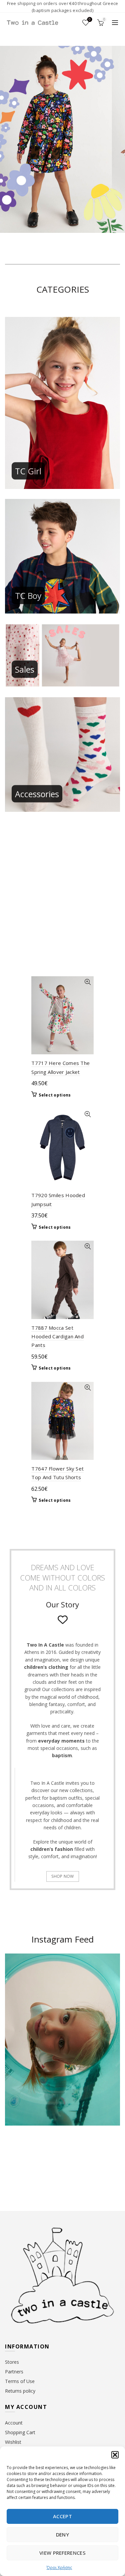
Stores (12, 2362)
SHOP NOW (62, 1876)
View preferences (62, 2553)
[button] (115, 2455)
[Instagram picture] (17, 2156)
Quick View (88, 982)
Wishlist (90, 20)
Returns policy (20, 2391)
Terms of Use (20, 2381)
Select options (55, 1095)
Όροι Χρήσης (59, 2568)
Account (14, 2423)
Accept (62, 2516)
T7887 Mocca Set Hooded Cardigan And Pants (57, 1336)
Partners (14, 2372)
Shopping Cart (20, 2432)
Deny (62, 2534)
